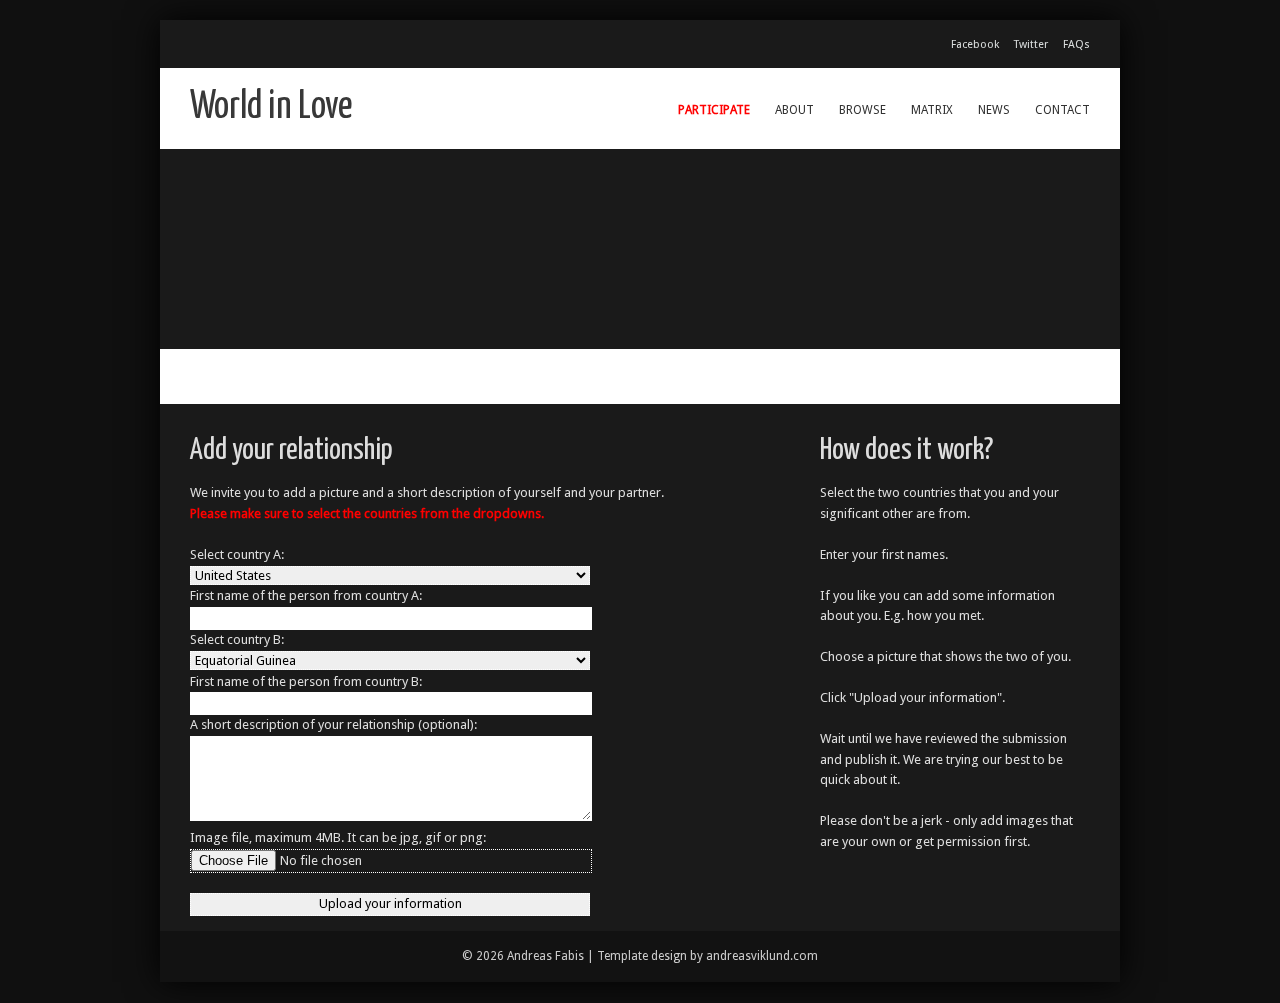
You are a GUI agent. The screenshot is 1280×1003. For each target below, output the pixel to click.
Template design (642, 956)
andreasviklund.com (762, 956)
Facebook (975, 44)
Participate (714, 110)
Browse (862, 110)
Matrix (932, 110)
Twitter (1031, 44)
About (794, 110)
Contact (1062, 110)
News (994, 110)
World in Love (271, 107)
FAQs (1076, 44)
